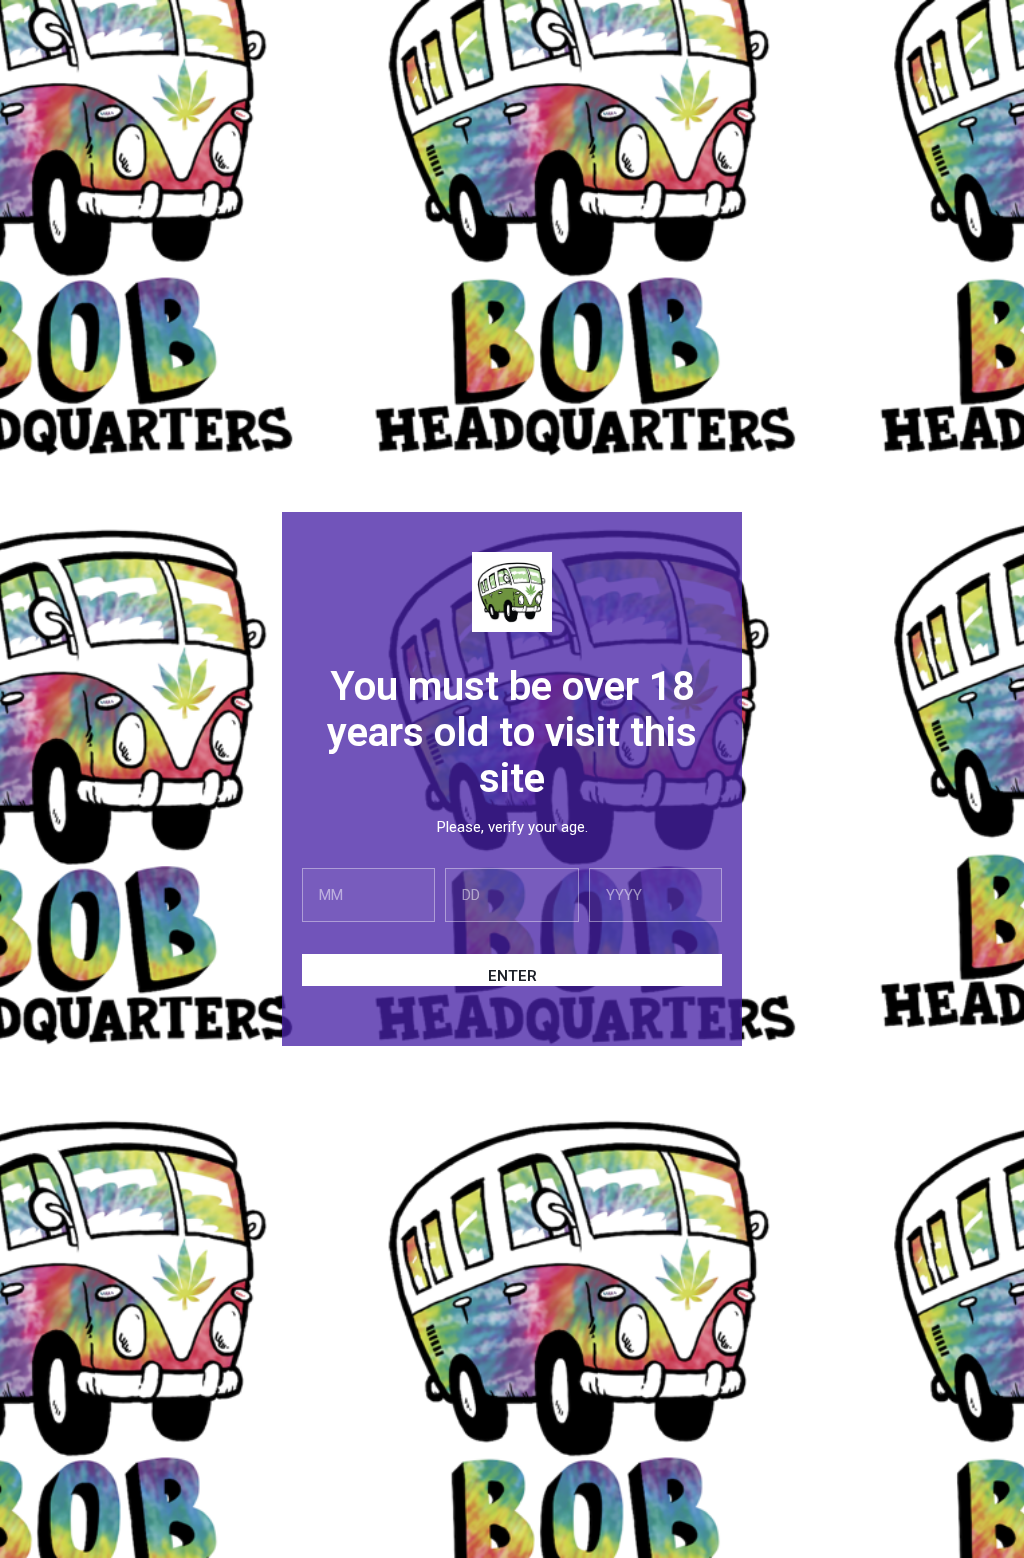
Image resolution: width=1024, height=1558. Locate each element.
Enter (512, 976)
